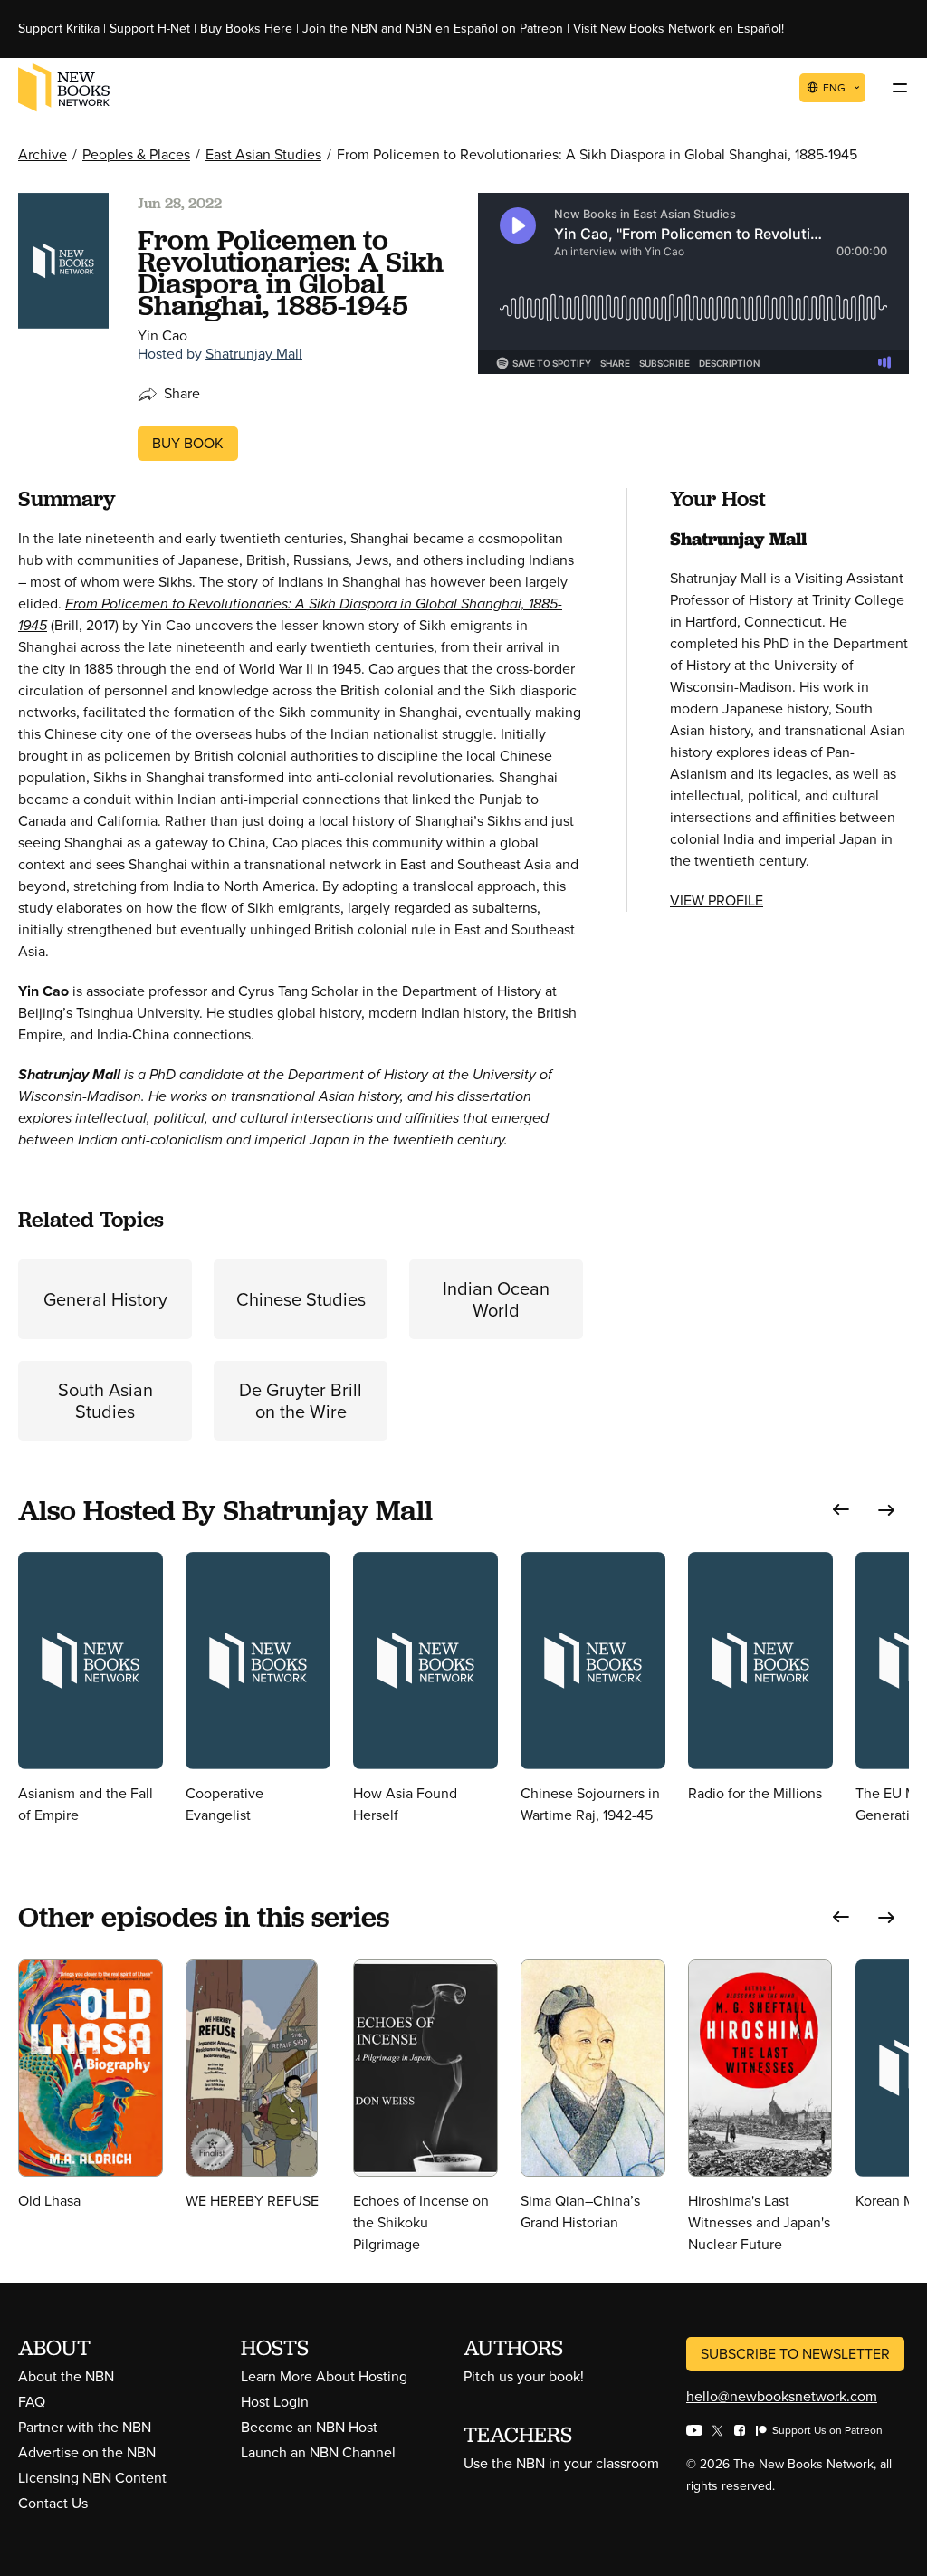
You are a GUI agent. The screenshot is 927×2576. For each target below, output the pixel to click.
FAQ (32, 2402)
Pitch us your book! (524, 2376)
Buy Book (188, 443)
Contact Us (53, 2503)
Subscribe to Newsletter (795, 2354)
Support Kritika (59, 29)
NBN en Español (452, 29)
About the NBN (66, 2376)
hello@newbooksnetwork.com (782, 2396)
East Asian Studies (263, 154)
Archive (43, 154)
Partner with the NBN (85, 2427)
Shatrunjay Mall (254, 354)
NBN (364, 29)
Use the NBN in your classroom (561, 2463)
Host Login (275, 2402)
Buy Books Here (246, 29)
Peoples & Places (136, 154)
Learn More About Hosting (324, 2376)
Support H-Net (150, 29)
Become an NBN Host (309, 2427)
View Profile (717, 900)
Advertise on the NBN (87, 2452)
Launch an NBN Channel (318, 2452)
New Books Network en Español (691, 29)
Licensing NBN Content (92, 2478)
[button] (841, 1510)
